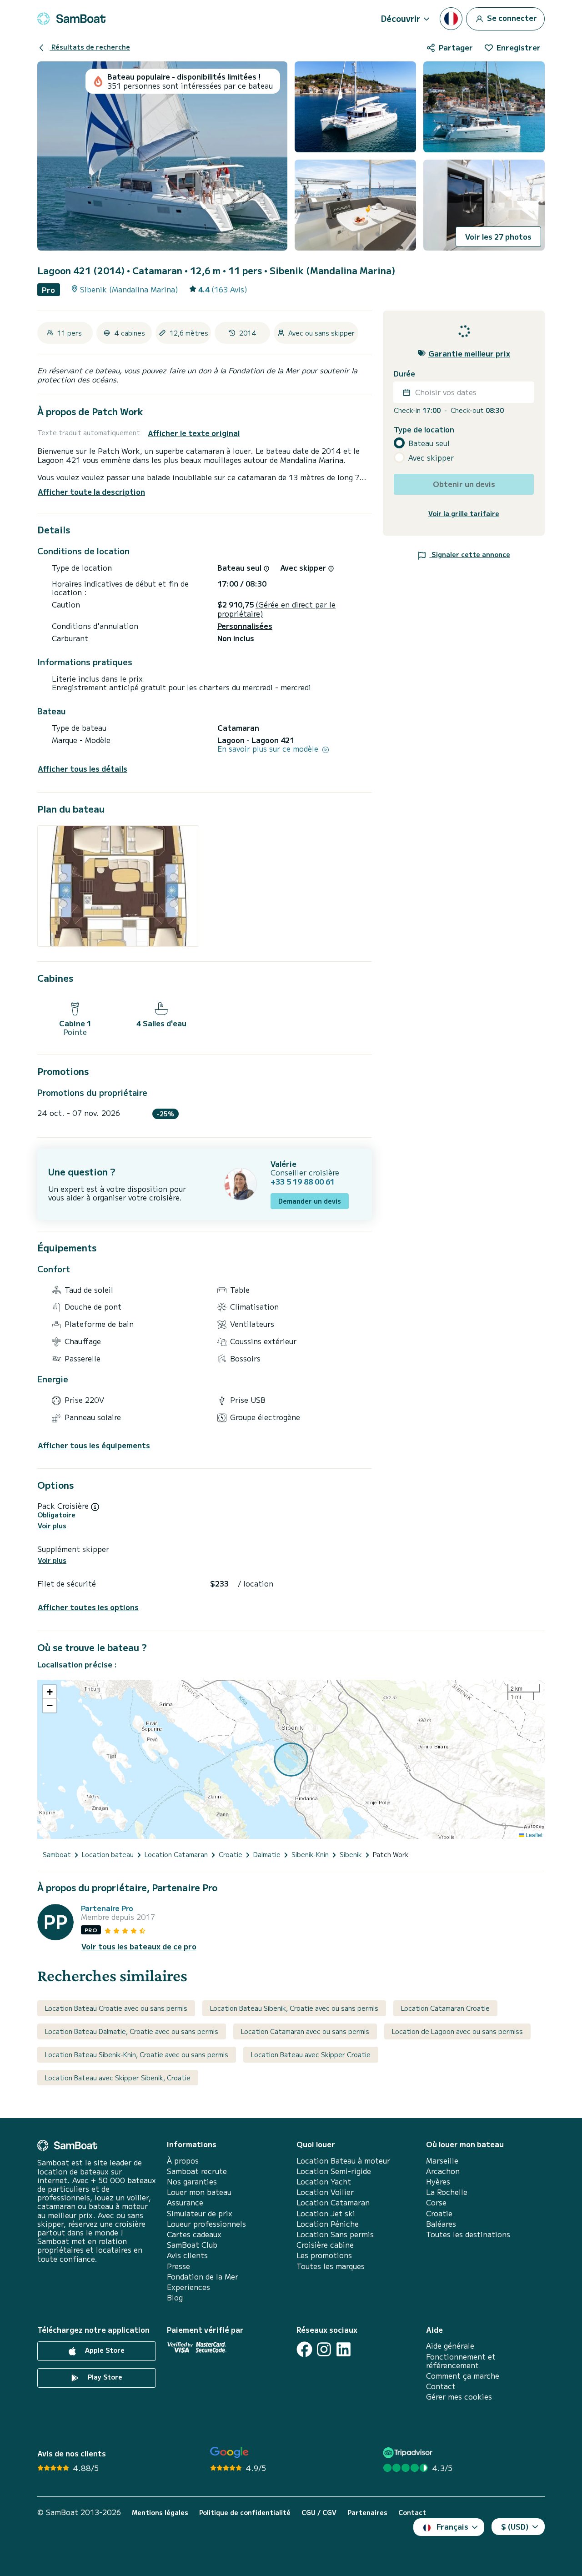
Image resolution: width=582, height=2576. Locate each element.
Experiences (188, 2287)
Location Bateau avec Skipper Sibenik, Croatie (118, 2078)
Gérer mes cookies (459, 2397)
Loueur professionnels (206, 2224)
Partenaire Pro (107, 1908)
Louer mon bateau (199, 2192)
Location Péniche (328, 2224)
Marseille (442, 2161)
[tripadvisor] (409, 2453)
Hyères (438, 2182)
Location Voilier (325, 2192)
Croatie (439, 2213)
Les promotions (324, 2255)
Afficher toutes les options (88, 1607)
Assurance (185, 2202)
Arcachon (443, 2171)
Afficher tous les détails (83, 769)
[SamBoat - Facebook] (304, 2349)
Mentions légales (160, 2513)
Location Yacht (324, 2182)
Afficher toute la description (91, 492)
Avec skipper (431, 458)
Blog (175, 2297)
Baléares (441, 2224)
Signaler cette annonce (470, 554)
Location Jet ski (326, 2213)
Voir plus (52, 1526)
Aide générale (450, 2346)
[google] (229, 2453)
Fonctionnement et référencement (461, 2361)
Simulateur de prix (200, 2213)
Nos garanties (192, 2182)
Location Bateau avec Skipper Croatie (311, 2054)
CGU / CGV (319, 2513)
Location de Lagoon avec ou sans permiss (457, 2031)
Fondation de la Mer (203, 2277)
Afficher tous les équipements (94, 1445)
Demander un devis (310, 1201)
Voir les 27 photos (498, 236)
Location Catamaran (333, 2202)
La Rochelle (447, 2192)
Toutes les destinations (468, 2234)
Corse (436, 2202)
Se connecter (511, 17)
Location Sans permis (335, 2234)
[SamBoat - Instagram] (324, 2349)
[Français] (451, 19)
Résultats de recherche (90, 47)
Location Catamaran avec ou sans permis (305, 2031)
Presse (178, 2266)
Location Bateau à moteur (343, 2161)
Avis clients (187, 2255)
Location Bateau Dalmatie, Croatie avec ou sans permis (132, 2031)
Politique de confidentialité (245, 2513)
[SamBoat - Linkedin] (344, 2349)
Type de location (424, 429)
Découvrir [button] (401, 18)
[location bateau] (71, 19)
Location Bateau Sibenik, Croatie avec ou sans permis (294, 2008)
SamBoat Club (192, 2245)
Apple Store (104, 2350)
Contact (441, 2386)
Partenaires (367, 2513)
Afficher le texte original (194, 433)
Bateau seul (429, 443)
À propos (183, 2161)
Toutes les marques (331, 2266)
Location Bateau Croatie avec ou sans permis (116, 2008)
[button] (50, 1692)
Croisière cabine (325, 2245)
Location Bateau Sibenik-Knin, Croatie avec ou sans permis (137, 2054)
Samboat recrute (197, 2171)
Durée (404, 374)
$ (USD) (515, 2526)
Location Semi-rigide (334, 2171)
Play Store (104, 2377)
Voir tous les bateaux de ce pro (139, 1946)
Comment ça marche (463, 2376)
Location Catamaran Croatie (445, 2008)
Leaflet (533, 1835)
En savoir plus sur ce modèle (269, 749)
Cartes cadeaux (194, 2234)
